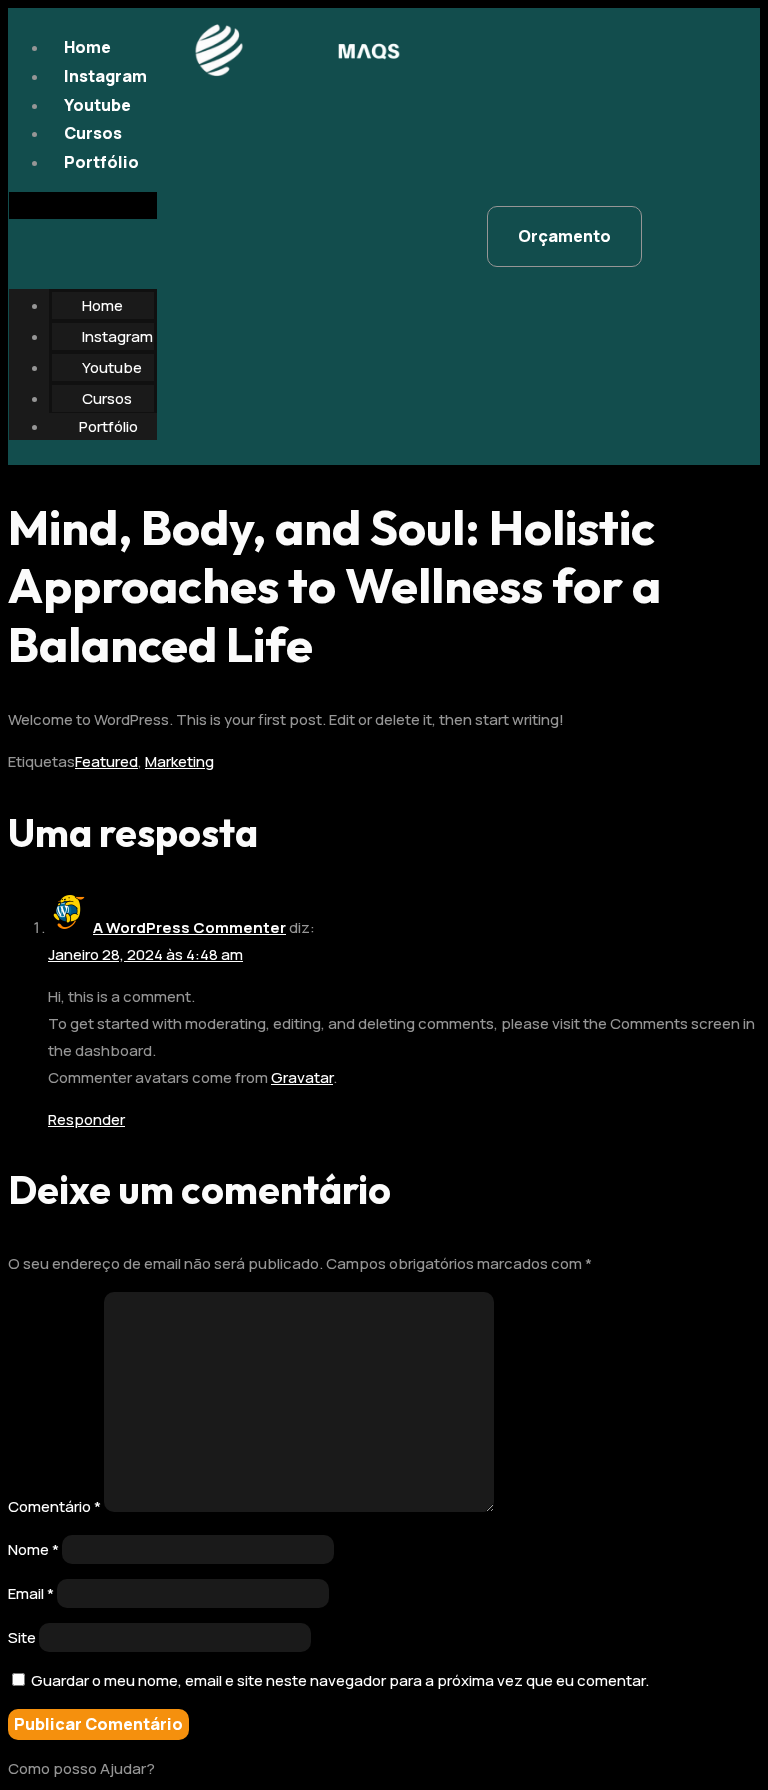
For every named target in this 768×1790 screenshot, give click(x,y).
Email (31, 1593)
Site (22, 1637)
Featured (106, 761)
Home (87, 47)
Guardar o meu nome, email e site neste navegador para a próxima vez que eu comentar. (340, 1680)
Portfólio (101, 162)
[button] (83, 205)
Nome (33, 1549)
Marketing (179, 761)
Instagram (105, 76)
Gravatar (302, 1077)
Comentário (54, 1506)
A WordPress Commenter (189, 927)
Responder (86, 1119)
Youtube (97, 105)
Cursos (93, 133)
